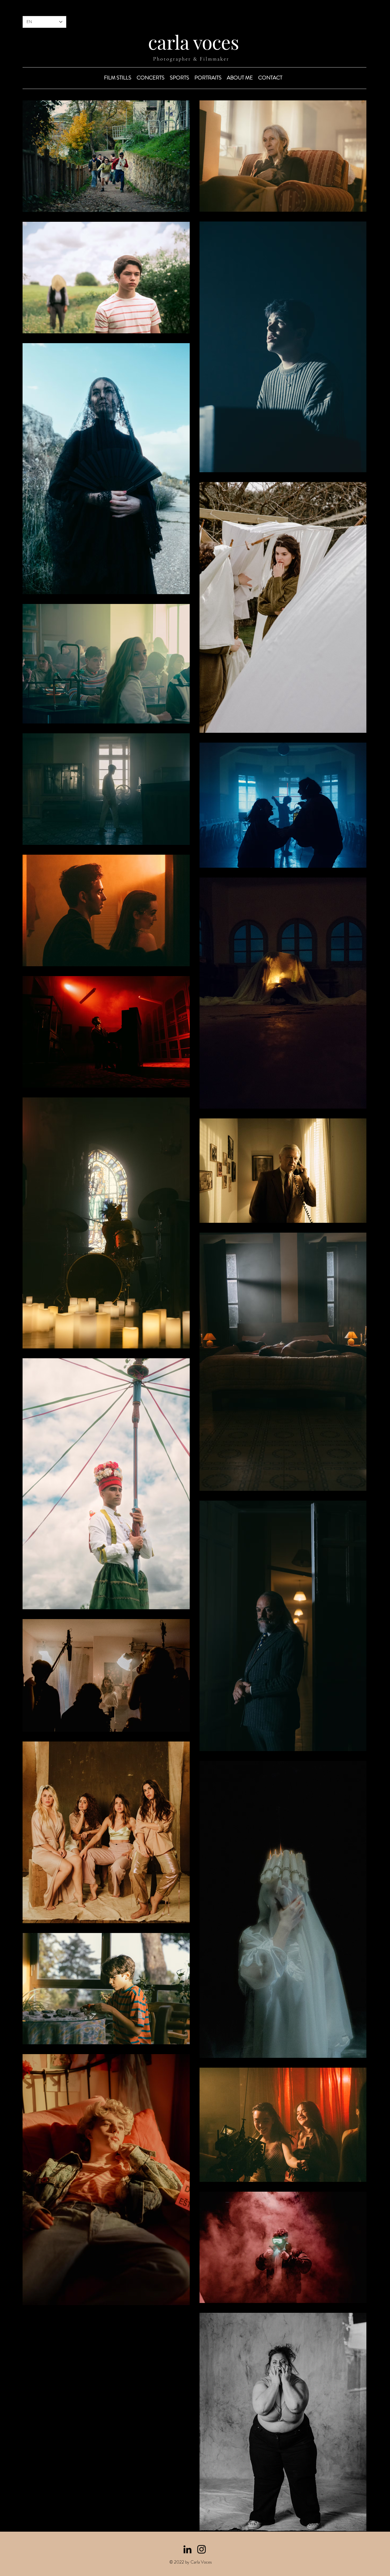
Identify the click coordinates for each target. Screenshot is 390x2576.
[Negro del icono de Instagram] (201, 2549)
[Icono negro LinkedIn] (187, 2549)
